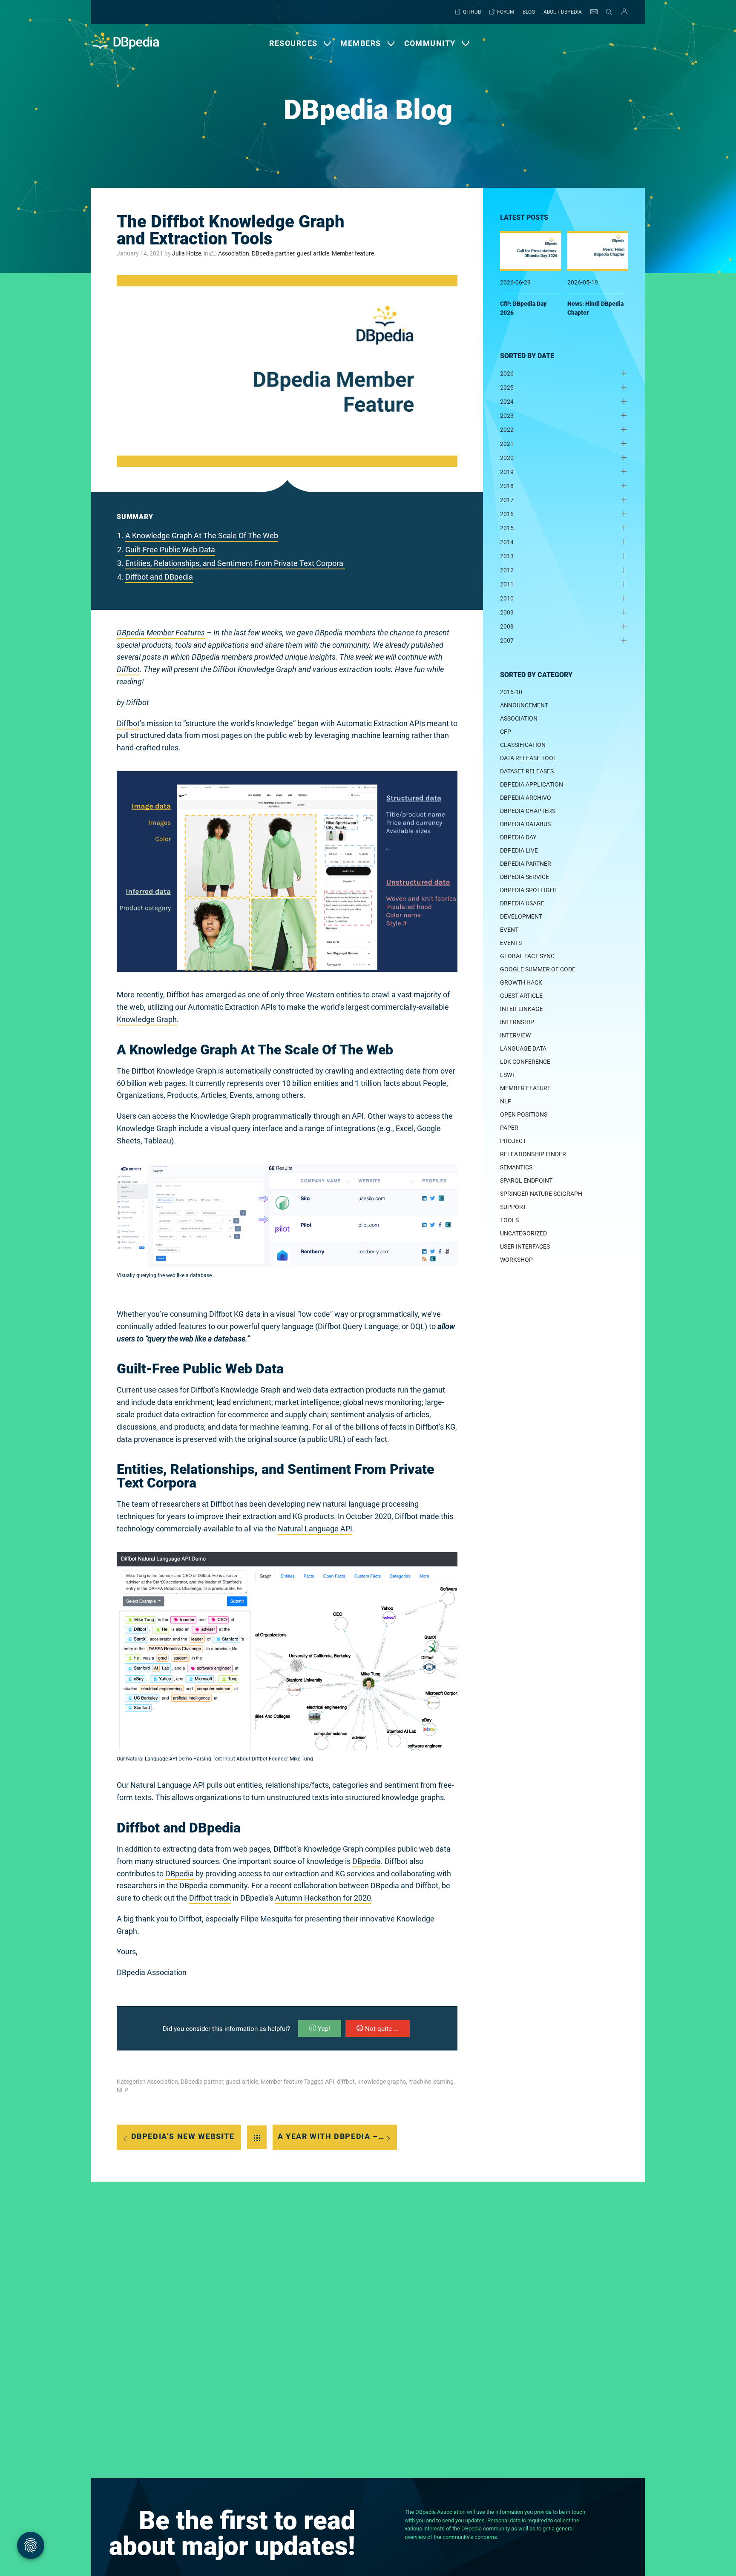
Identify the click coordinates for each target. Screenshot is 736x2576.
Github (472, 12)
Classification (523, 745)
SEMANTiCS (516, 1167)
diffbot (346, 2082)
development (521, 916)
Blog (529, 12)
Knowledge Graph (147, 1019)
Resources (293, 43)
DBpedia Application (532, 784)
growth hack (521, 982)
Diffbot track (210, 1898)
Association (234, 253)
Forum (506, 12)
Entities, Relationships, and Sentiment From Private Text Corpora (235, 563)
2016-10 (511, 692)
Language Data (523, 1048)
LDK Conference (525, 1062)
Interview (515, 1035)
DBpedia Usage (522, 903)
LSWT (508, 1075)
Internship (517, 1022)
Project (513, 1141)
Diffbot (128, 669)
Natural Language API (315, 1529)
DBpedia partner (273, 253)
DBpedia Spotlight (529, 890)
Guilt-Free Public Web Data (170, 550)
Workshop (516, 1260)
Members (361, 43)
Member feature (353, 253)
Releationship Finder (533, 1154)
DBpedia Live (519, 850)
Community (430, 43)
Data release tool (528, 758)
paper (509, 1128)
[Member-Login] (622, 12)
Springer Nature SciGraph (541, 1194)
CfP (506, 732)
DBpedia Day (518, 837)
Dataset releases (527, 771)
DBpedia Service (525, 877)
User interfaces (525, 1246)
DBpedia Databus (525, 824)
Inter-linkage (522, 1009)
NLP (122, 2090)
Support (513, 1207)
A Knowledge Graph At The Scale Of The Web (202, 536)
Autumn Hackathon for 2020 (323, 1898)
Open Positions (524, 1114)
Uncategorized (523, 1233)
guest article (313, 253)
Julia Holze (187, 253)
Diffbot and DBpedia (159, 577)
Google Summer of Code (538, 969)
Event (509, 930)
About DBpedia (563, 12)
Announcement (524, 705)
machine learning (431, 2082)
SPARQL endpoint (526, 1180)
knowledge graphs (382, 2082)
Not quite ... (382, 2029)
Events (511, 943)
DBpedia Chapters (528, 811)
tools (509, 1220)
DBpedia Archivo (526, 798)
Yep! (324, 2029)
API (330, 2082)
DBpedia (367, 1861)
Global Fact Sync (527, 956)
